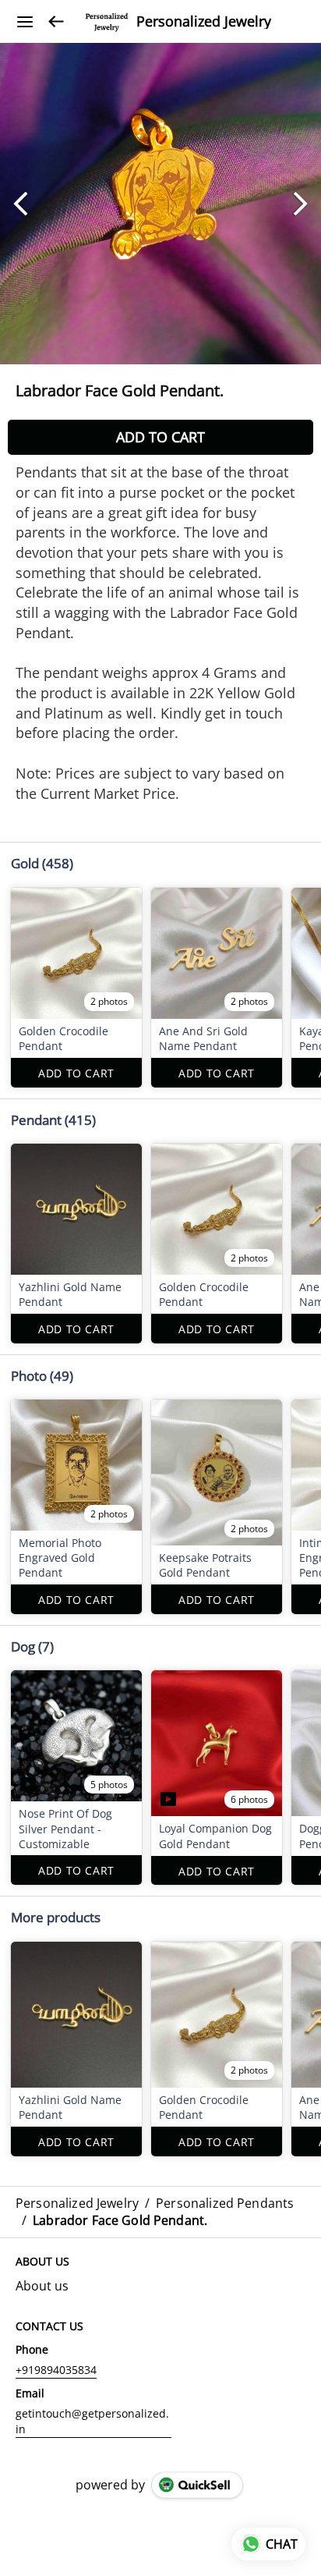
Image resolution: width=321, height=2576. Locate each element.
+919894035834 (56, 2370)
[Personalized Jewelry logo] (107, 22)
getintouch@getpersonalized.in (92, 2421)
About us (42, 2286)
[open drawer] (25, 22)
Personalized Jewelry (204, 22)
